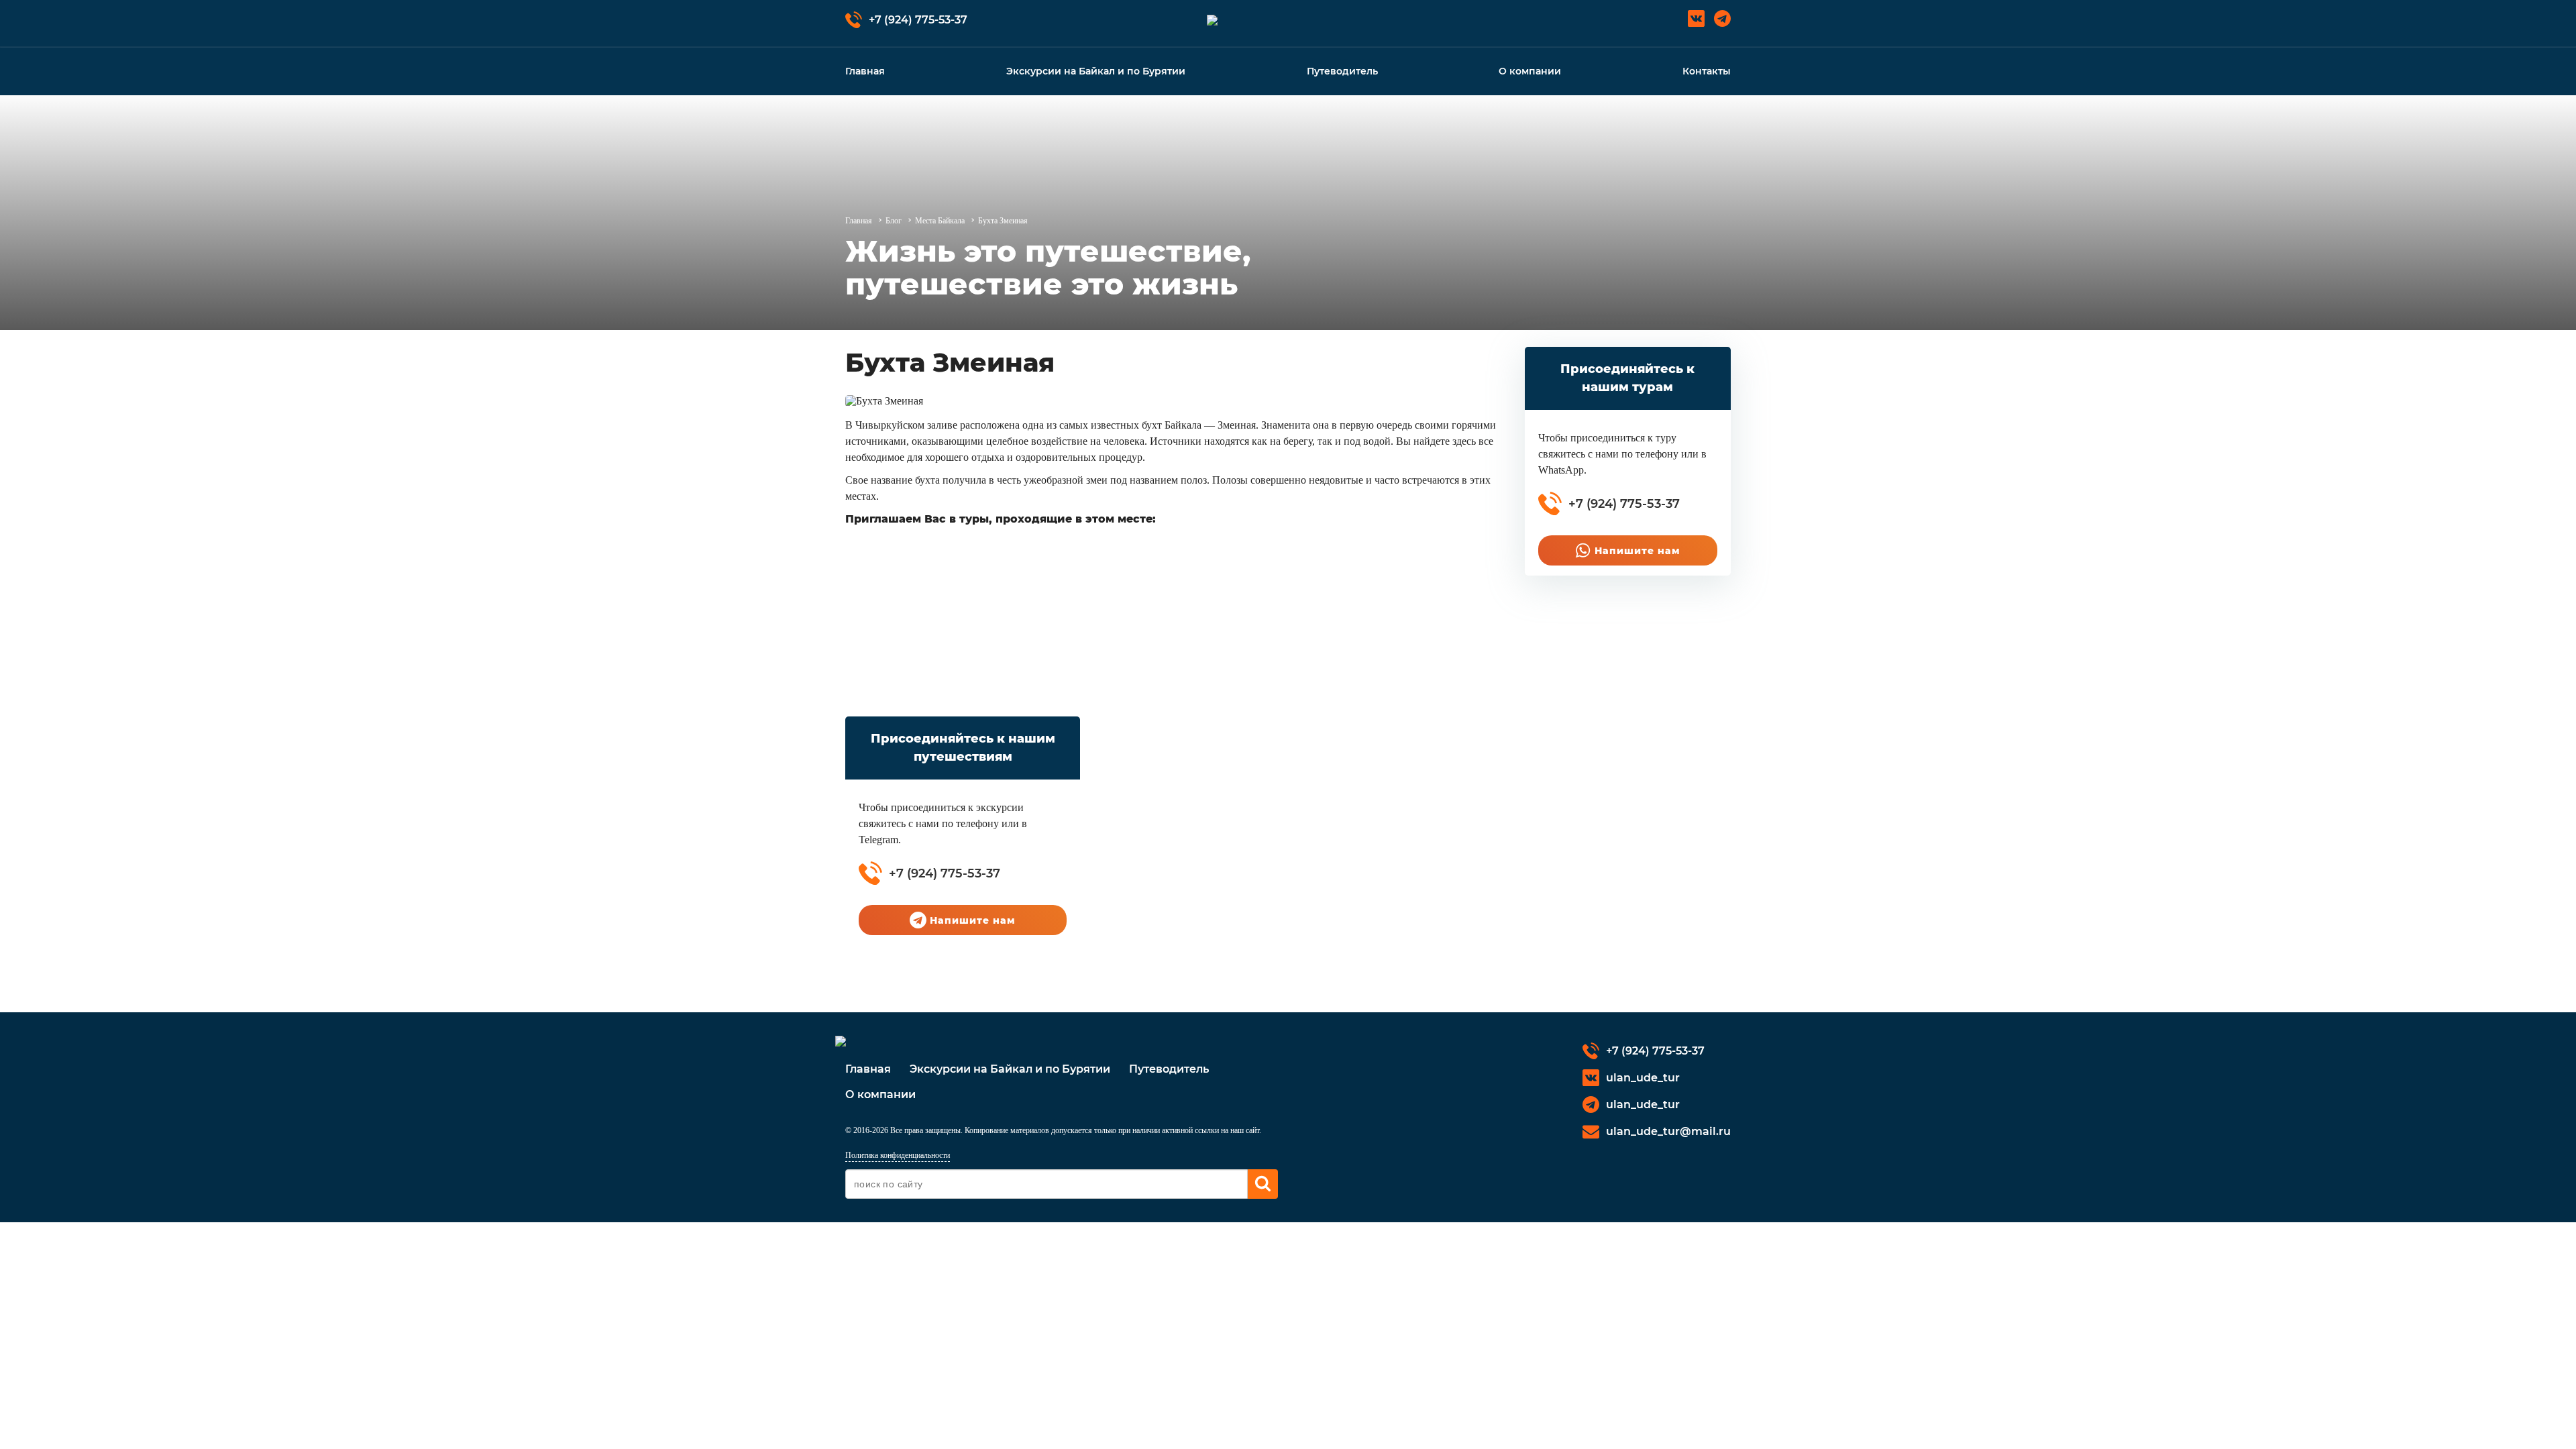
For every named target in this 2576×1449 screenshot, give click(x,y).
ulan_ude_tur (1643, 1078)
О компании (1530, 71)
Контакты (1707, 71)
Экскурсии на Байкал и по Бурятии (1096, 71)
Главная (865, 71)
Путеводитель (1342, 71)
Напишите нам (1638, 551)
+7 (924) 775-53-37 (918, 20)
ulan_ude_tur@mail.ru (1668, 1131)
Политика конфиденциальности (898, 1155)
